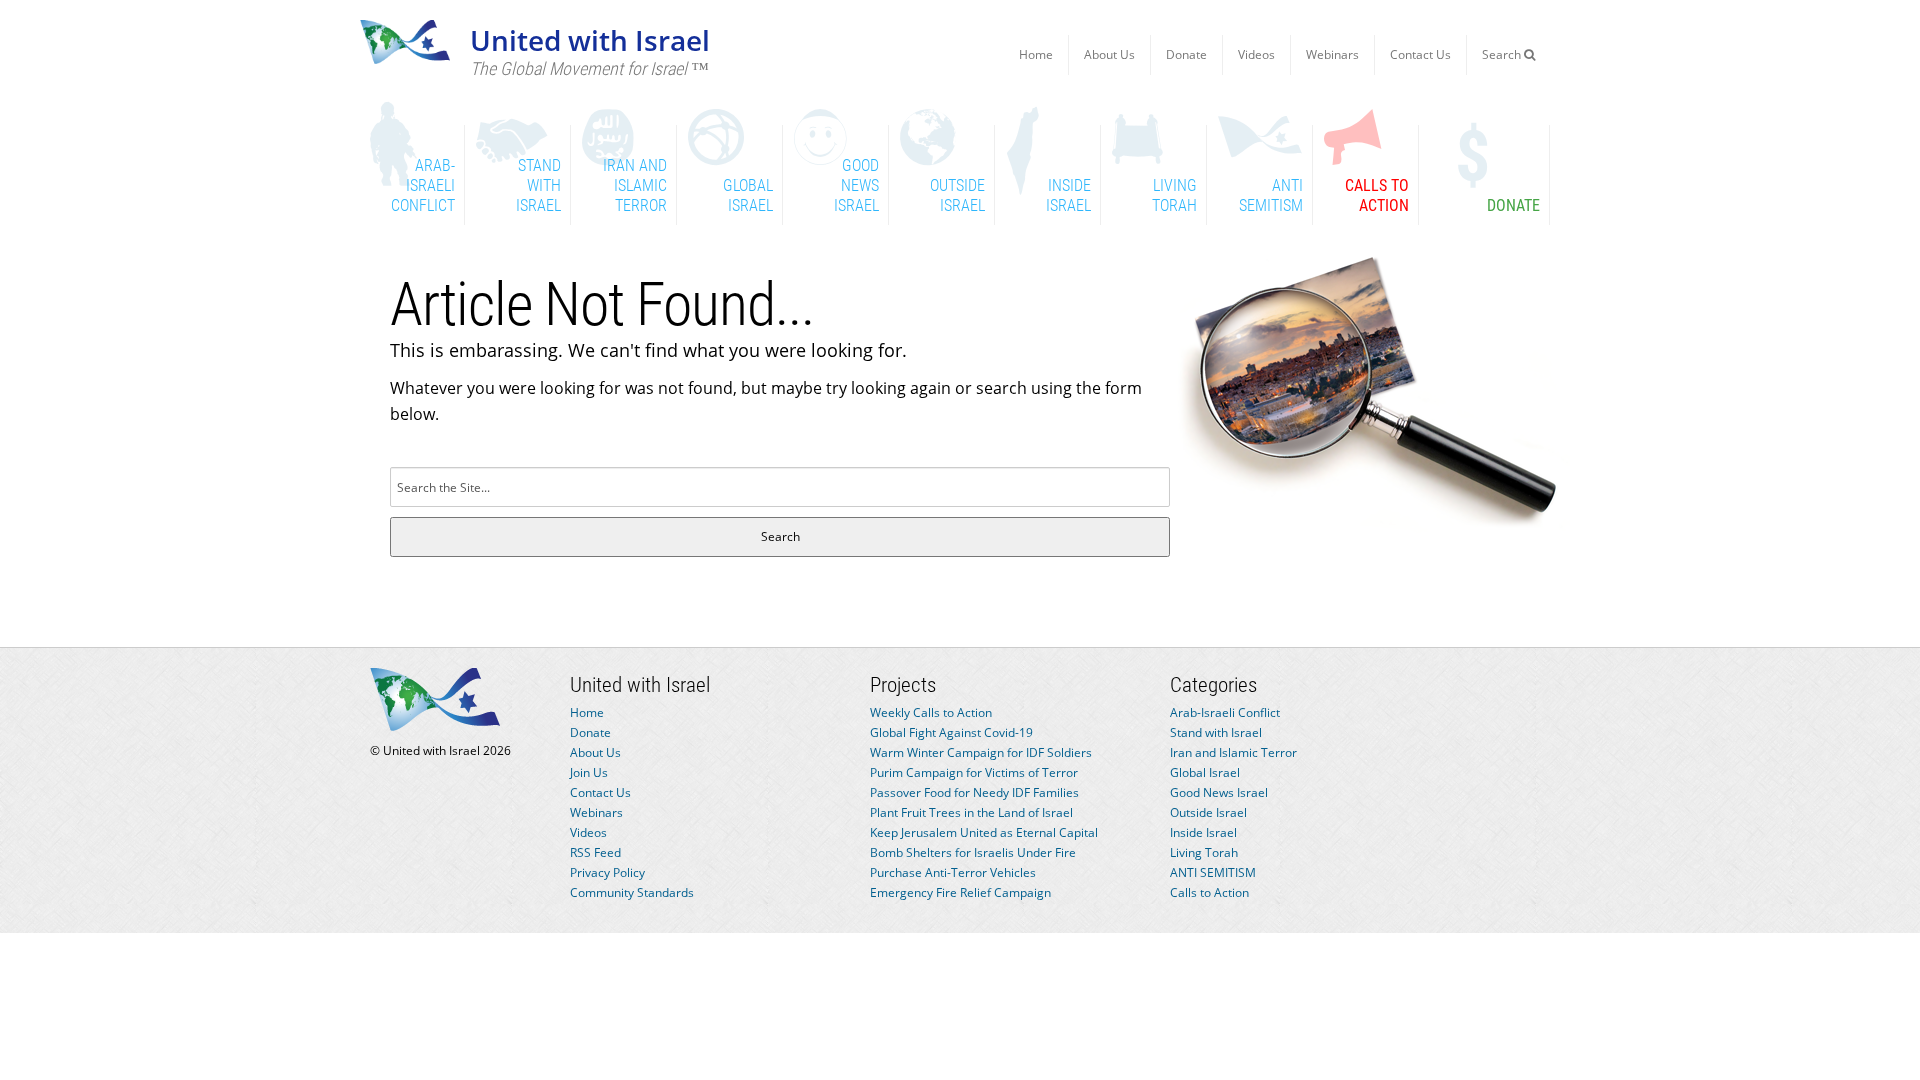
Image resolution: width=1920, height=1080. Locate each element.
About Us (1109, 54)
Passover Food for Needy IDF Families (974, 792)
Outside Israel (1208, 812)
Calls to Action (1209, 892)
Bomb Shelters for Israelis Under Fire (973, 852)
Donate (1186, 54)
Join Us (589, 772)
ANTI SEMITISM (1213, 872)
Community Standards (632, 892)
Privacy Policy (607, 872)
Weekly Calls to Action (931, 712)
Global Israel (1205, 772)
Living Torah (1204, 852)
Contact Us (1420, 54)
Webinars (1332, 54)
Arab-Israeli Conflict (1225, 712)
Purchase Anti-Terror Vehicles (953, 872)
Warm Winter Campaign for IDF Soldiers (981, 752)
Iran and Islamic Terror (1233, 752)
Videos (1256, 54)
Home (1036, 54)
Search (1503, 54)
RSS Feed (595, 852)
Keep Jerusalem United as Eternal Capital (984, 832)
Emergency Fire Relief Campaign (960, 892)
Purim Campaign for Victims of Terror (974, 772)
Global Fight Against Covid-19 (951, 732)
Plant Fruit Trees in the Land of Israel (971, 812)
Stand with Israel (1216, 732)
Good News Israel (1219, 792)
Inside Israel (1203, 832)
